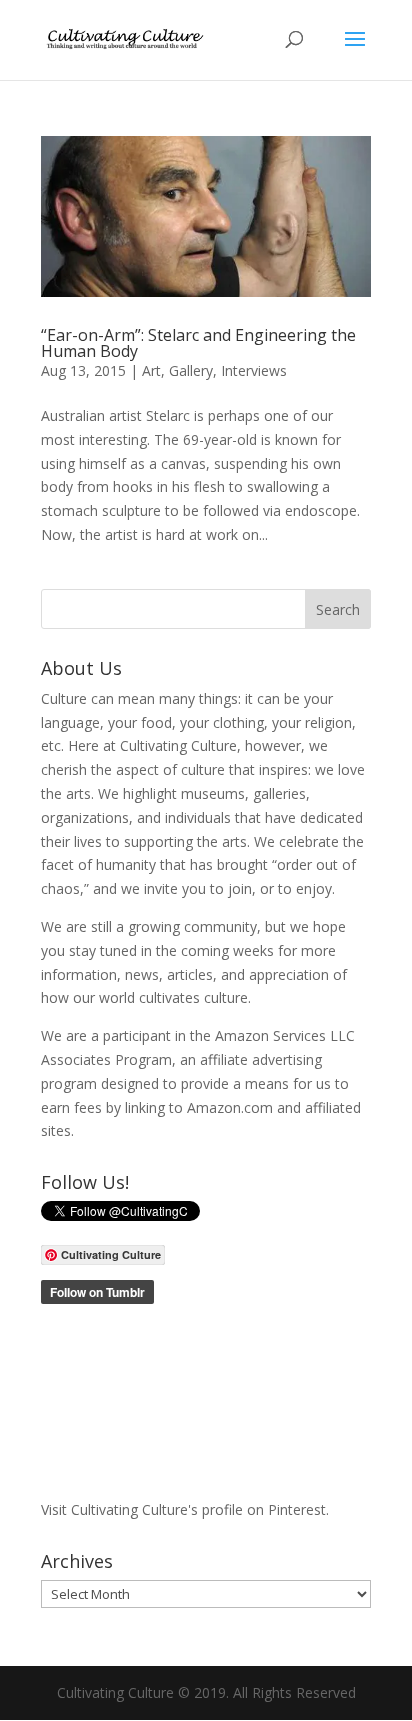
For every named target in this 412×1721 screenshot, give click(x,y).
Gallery (191, 370)
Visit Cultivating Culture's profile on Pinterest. (185, 1509)
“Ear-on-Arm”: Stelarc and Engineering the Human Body (198, 343)
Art (151, 370)
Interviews (254, 370)
